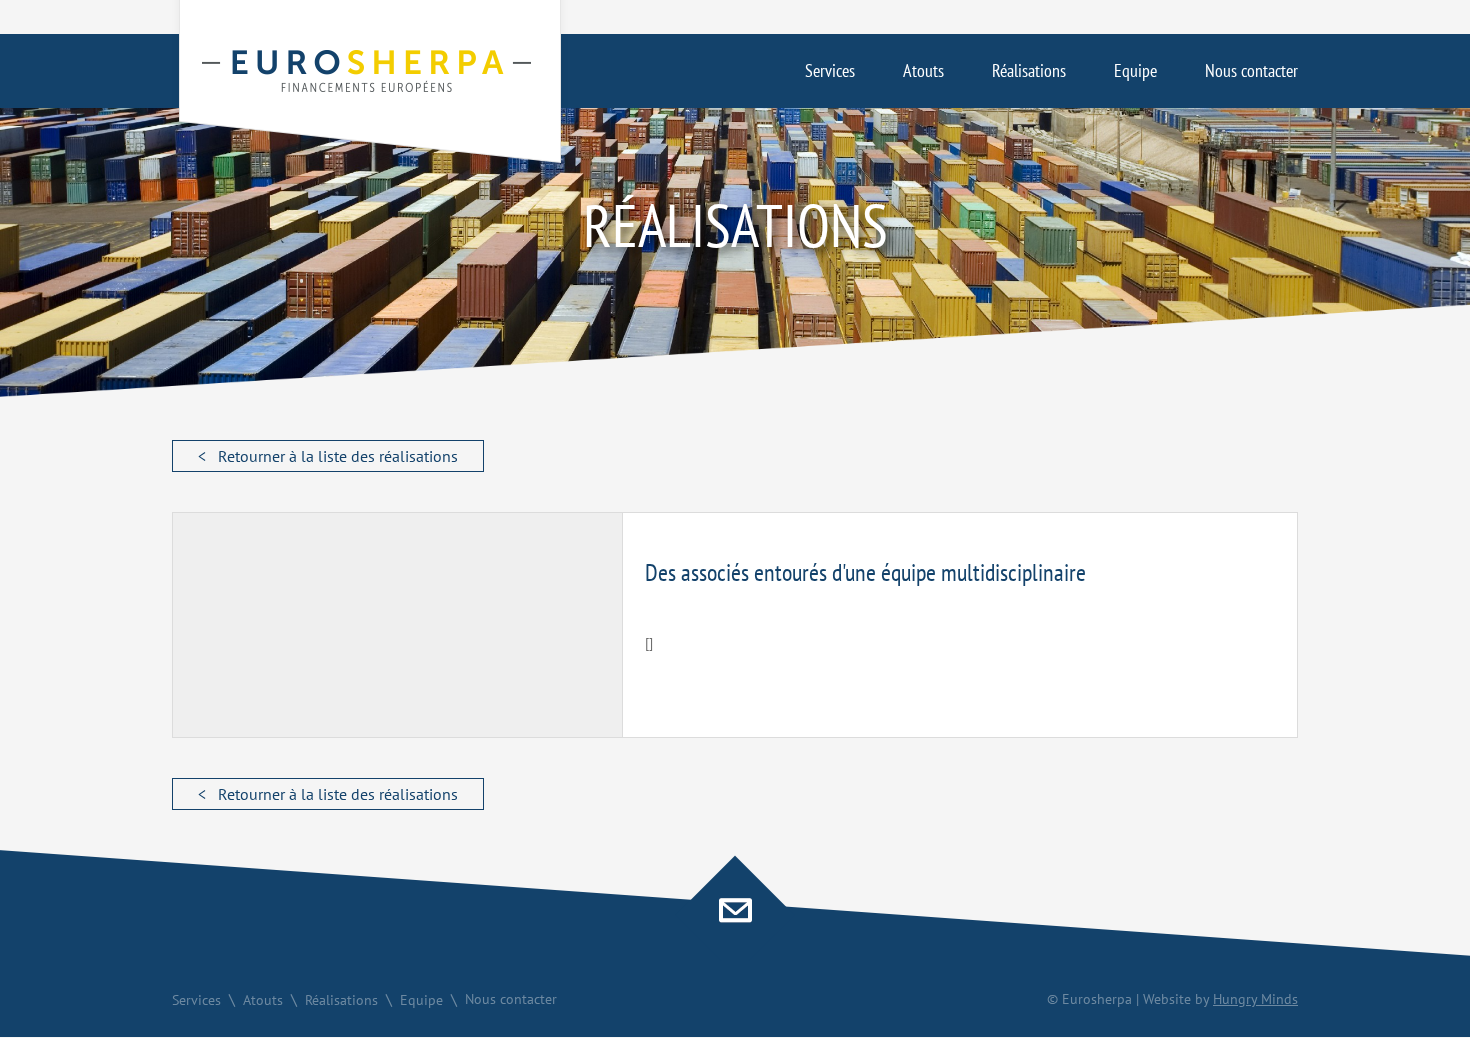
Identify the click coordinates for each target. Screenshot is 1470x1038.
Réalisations (1029, 70)
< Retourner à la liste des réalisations (328, 456)
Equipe (1135, 70)
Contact (735, 915)
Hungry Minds (1255, 999)
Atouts (923, 70)
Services (830, 70)
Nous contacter (1251, 70)
